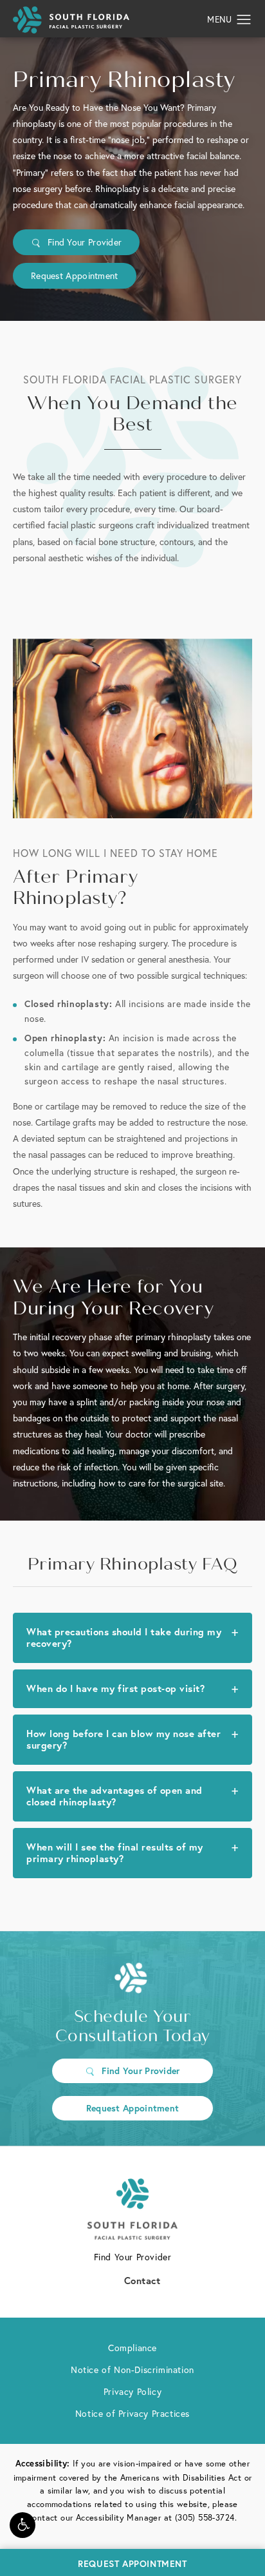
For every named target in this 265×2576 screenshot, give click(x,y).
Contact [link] (142, 2280)
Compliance (132, 2348)
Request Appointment (75, 276)
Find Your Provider (85, 242)
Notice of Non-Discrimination (132, 2370)
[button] (23, 2525)
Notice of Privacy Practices (132, 2414)
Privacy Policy (132, 2392)
